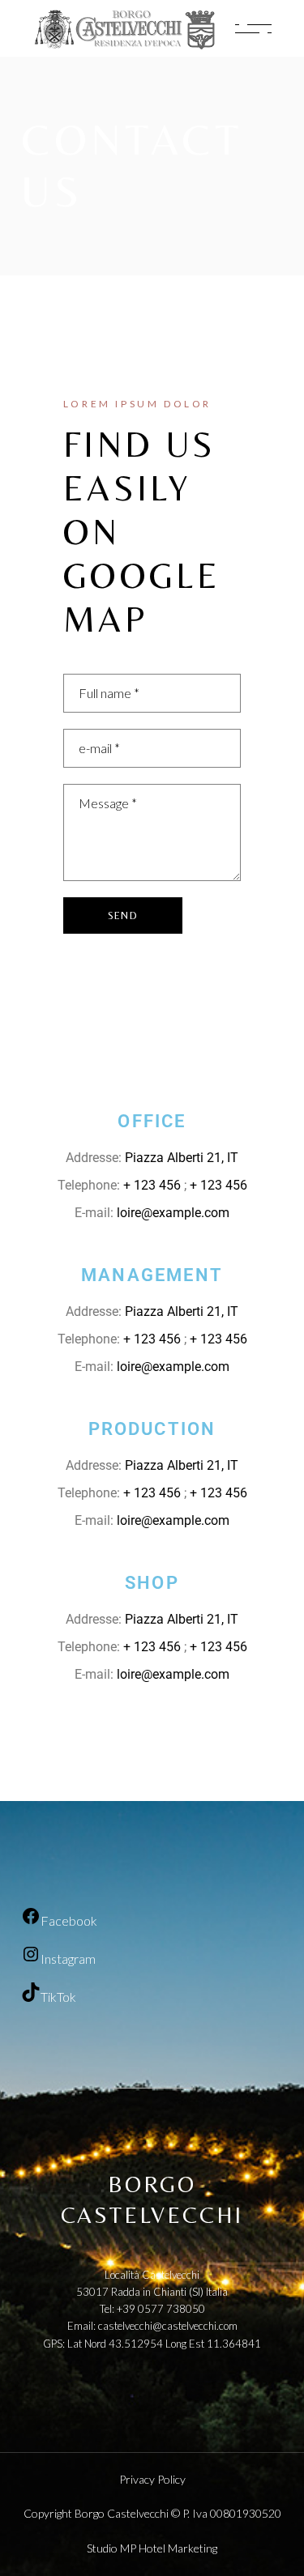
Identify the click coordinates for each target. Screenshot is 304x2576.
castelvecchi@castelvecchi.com (168, 2326)
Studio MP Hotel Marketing (152, 2548)
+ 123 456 (154, 1185)
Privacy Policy (152, 2479)
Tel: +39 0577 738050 (152, 2309)
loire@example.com (173, 1213)
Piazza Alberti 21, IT (182, 1158)
